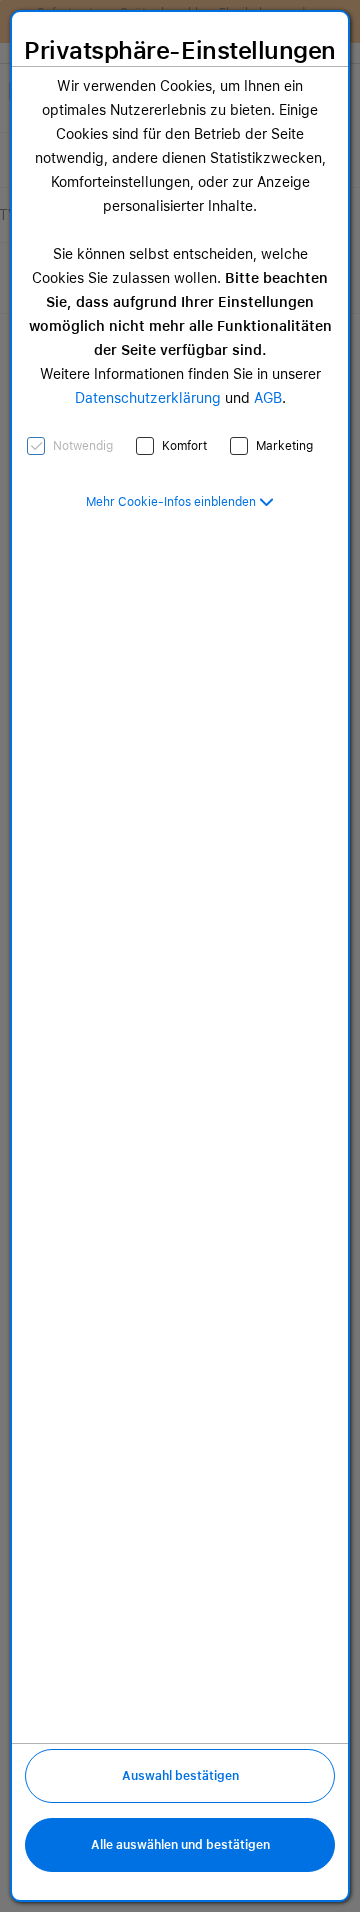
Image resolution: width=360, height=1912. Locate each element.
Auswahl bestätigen (180, 1776)
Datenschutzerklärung (148, 398)
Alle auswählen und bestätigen (180, 1845)
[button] (180, 502)
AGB (268, 398)
